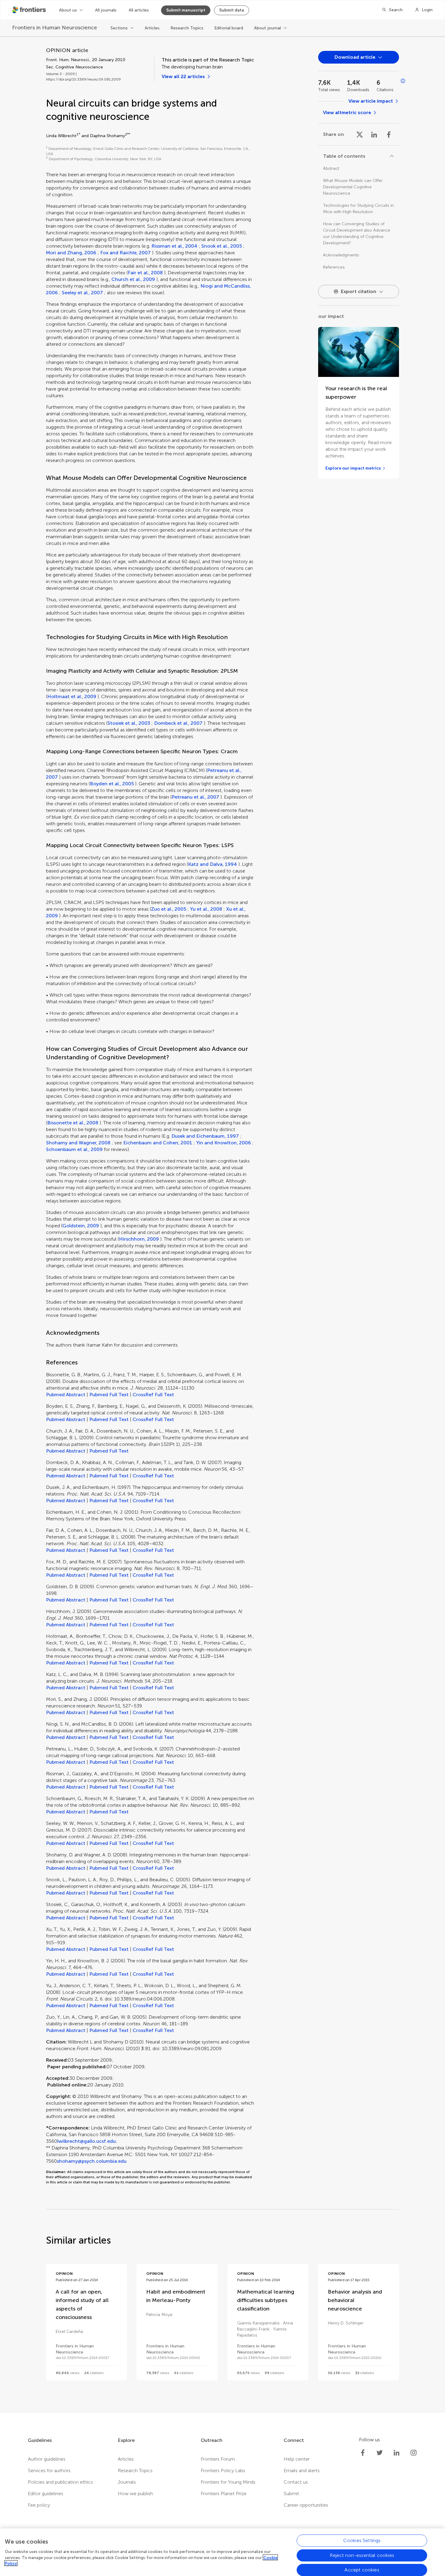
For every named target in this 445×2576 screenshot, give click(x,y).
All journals (106, 10)
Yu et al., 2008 (206, 909)
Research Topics (187, 28)
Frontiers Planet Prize (224, 2494)
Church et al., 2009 (133, 279)
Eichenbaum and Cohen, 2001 (158, 1143)
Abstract (331, 168)
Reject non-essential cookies (362, 2555)
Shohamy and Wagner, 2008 (78, 1143)
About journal (267, 28)
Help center (297, 2459)
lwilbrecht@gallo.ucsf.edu (86, 2141)
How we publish (135, 2494)
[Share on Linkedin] (374, 134)
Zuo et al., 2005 (169, 909)
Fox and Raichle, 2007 (125, 253)
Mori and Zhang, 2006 (71, 253)
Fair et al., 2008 (145, 273)
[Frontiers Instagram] (414, 2453)
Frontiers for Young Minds (228, 2482)
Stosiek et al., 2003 (129, 723)
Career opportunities (306, 2505)
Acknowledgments (341, 255)
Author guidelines (47, 2459)
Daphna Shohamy (107, 136)
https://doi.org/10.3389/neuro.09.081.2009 (83, 79)
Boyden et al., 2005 (112, 784)
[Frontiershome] (30, 10)
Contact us (296, 2482)
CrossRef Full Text (153, 1395)
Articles (152, 28)
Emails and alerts (302, 2470)
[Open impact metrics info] (403, 81)
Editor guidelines (46, 2494)
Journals (127, 2482)
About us (68, 10)
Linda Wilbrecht (61, 136)
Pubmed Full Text (109, 1395)
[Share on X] (360, 134)
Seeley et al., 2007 (82, 293)
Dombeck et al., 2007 (178, 723)
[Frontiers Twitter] (380, 2453)
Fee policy (39, 2505)
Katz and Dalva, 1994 (213, 864)
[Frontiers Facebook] (363, 2453)
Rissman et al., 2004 (174, 246)
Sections (119, 28)
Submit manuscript (186, 10)
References (334, 267)
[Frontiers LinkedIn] (397, 2453)
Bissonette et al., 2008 (73, 1123)
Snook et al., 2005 (222, 246)
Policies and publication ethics (60, 2482)
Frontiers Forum (218, 2459)
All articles (139, 10)
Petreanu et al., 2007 (195, 797)
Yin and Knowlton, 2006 (224, 1143)
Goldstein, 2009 (81, 1226)
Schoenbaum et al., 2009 (74, 1149)
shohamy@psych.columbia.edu (92, 2161)
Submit (291, 2494)
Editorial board (229, 28)
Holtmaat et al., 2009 (72, 696)
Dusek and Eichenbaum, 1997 (205, 1136)
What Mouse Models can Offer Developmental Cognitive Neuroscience (353, 187)
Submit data (232, 10)
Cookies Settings (362, 2540)
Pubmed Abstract (66, 1395)
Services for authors (49, 2470)
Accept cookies (362, 2569)
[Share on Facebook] (389, 134)
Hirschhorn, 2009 (139, 1239)
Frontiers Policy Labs (223, 2470)
